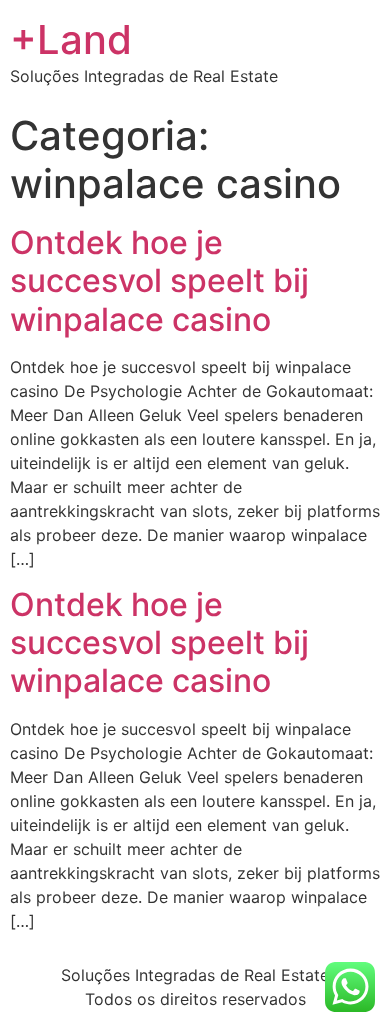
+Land (71, 39)
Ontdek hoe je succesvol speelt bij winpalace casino (159, 281)
